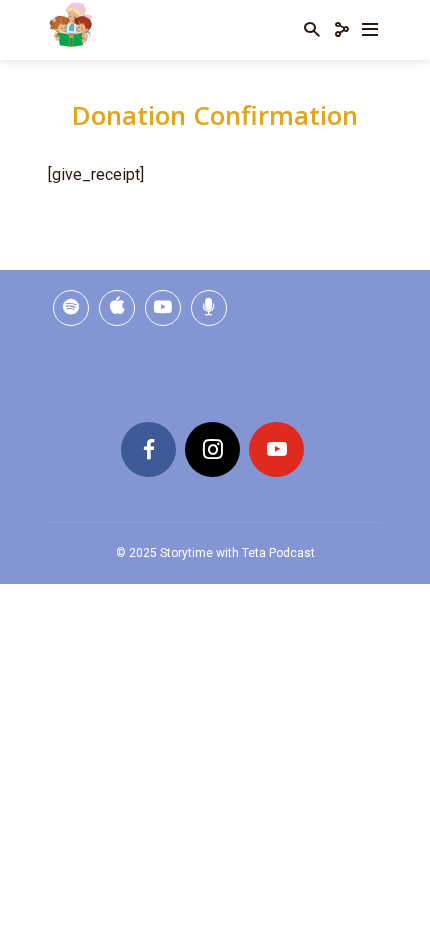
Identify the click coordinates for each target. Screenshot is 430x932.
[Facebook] (148, 449)
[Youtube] (163, 308)
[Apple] (117, 308)
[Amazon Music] (209, 308)
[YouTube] (276, 449)
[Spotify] (71, 308)
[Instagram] (212, 449)
